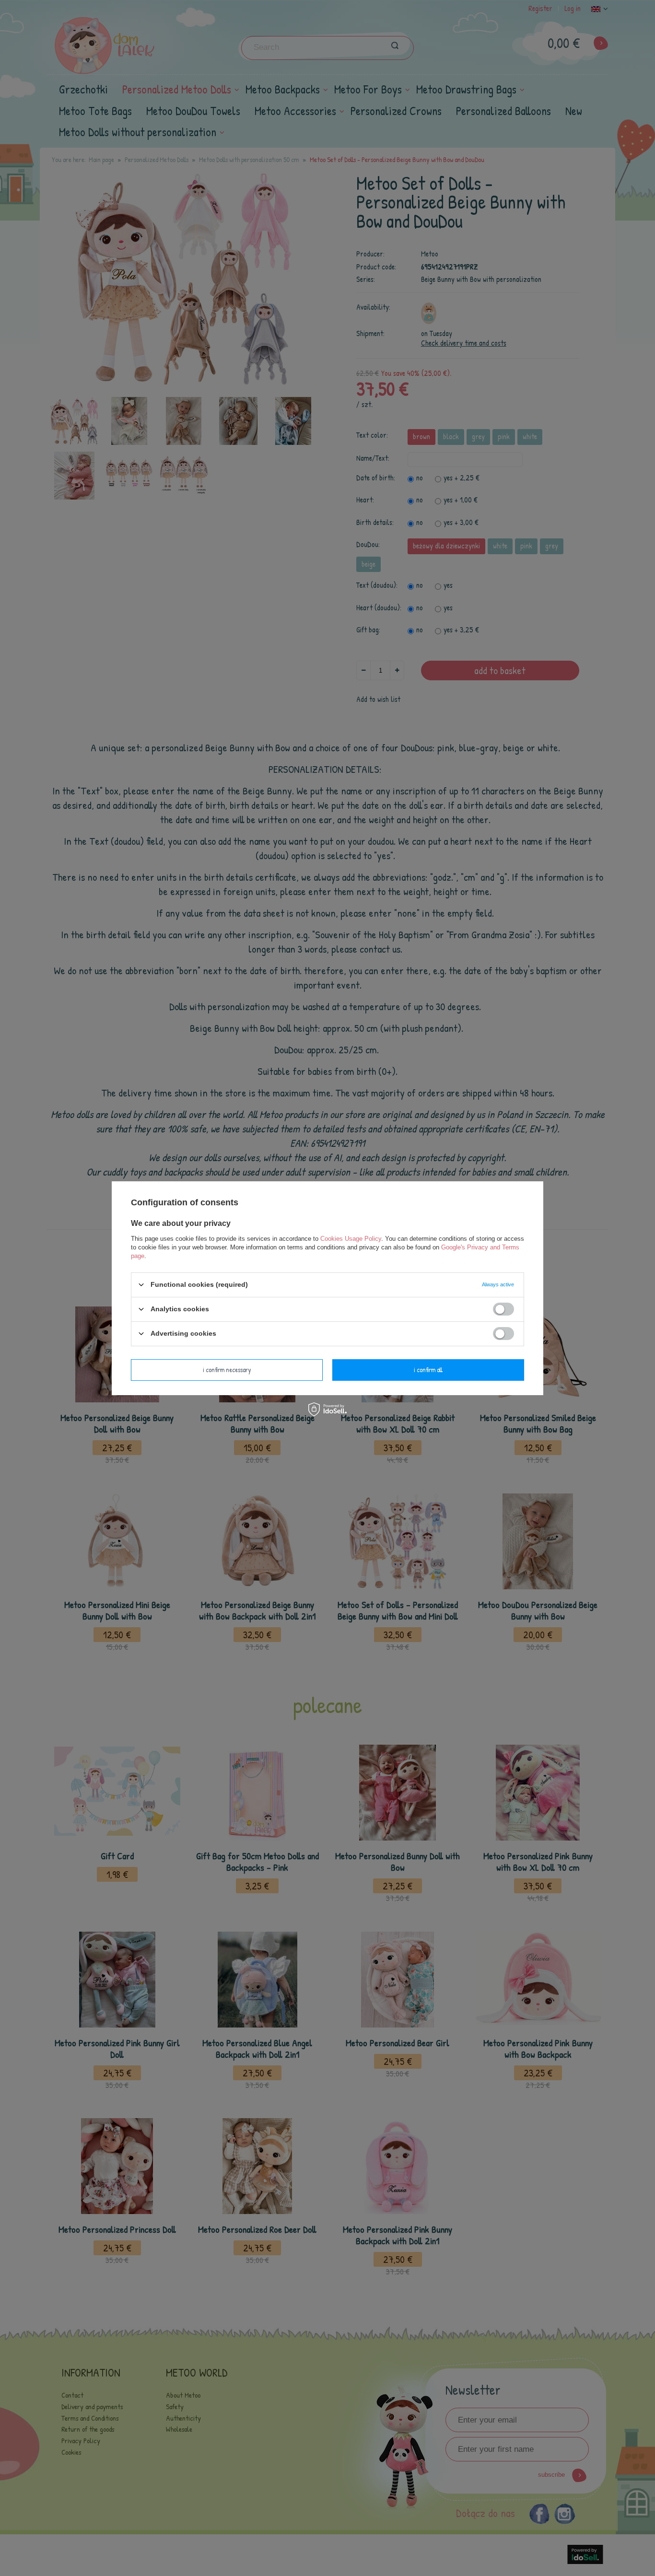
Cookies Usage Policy (351, 1238)
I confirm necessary (227, 1370)
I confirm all (428, 1370)
